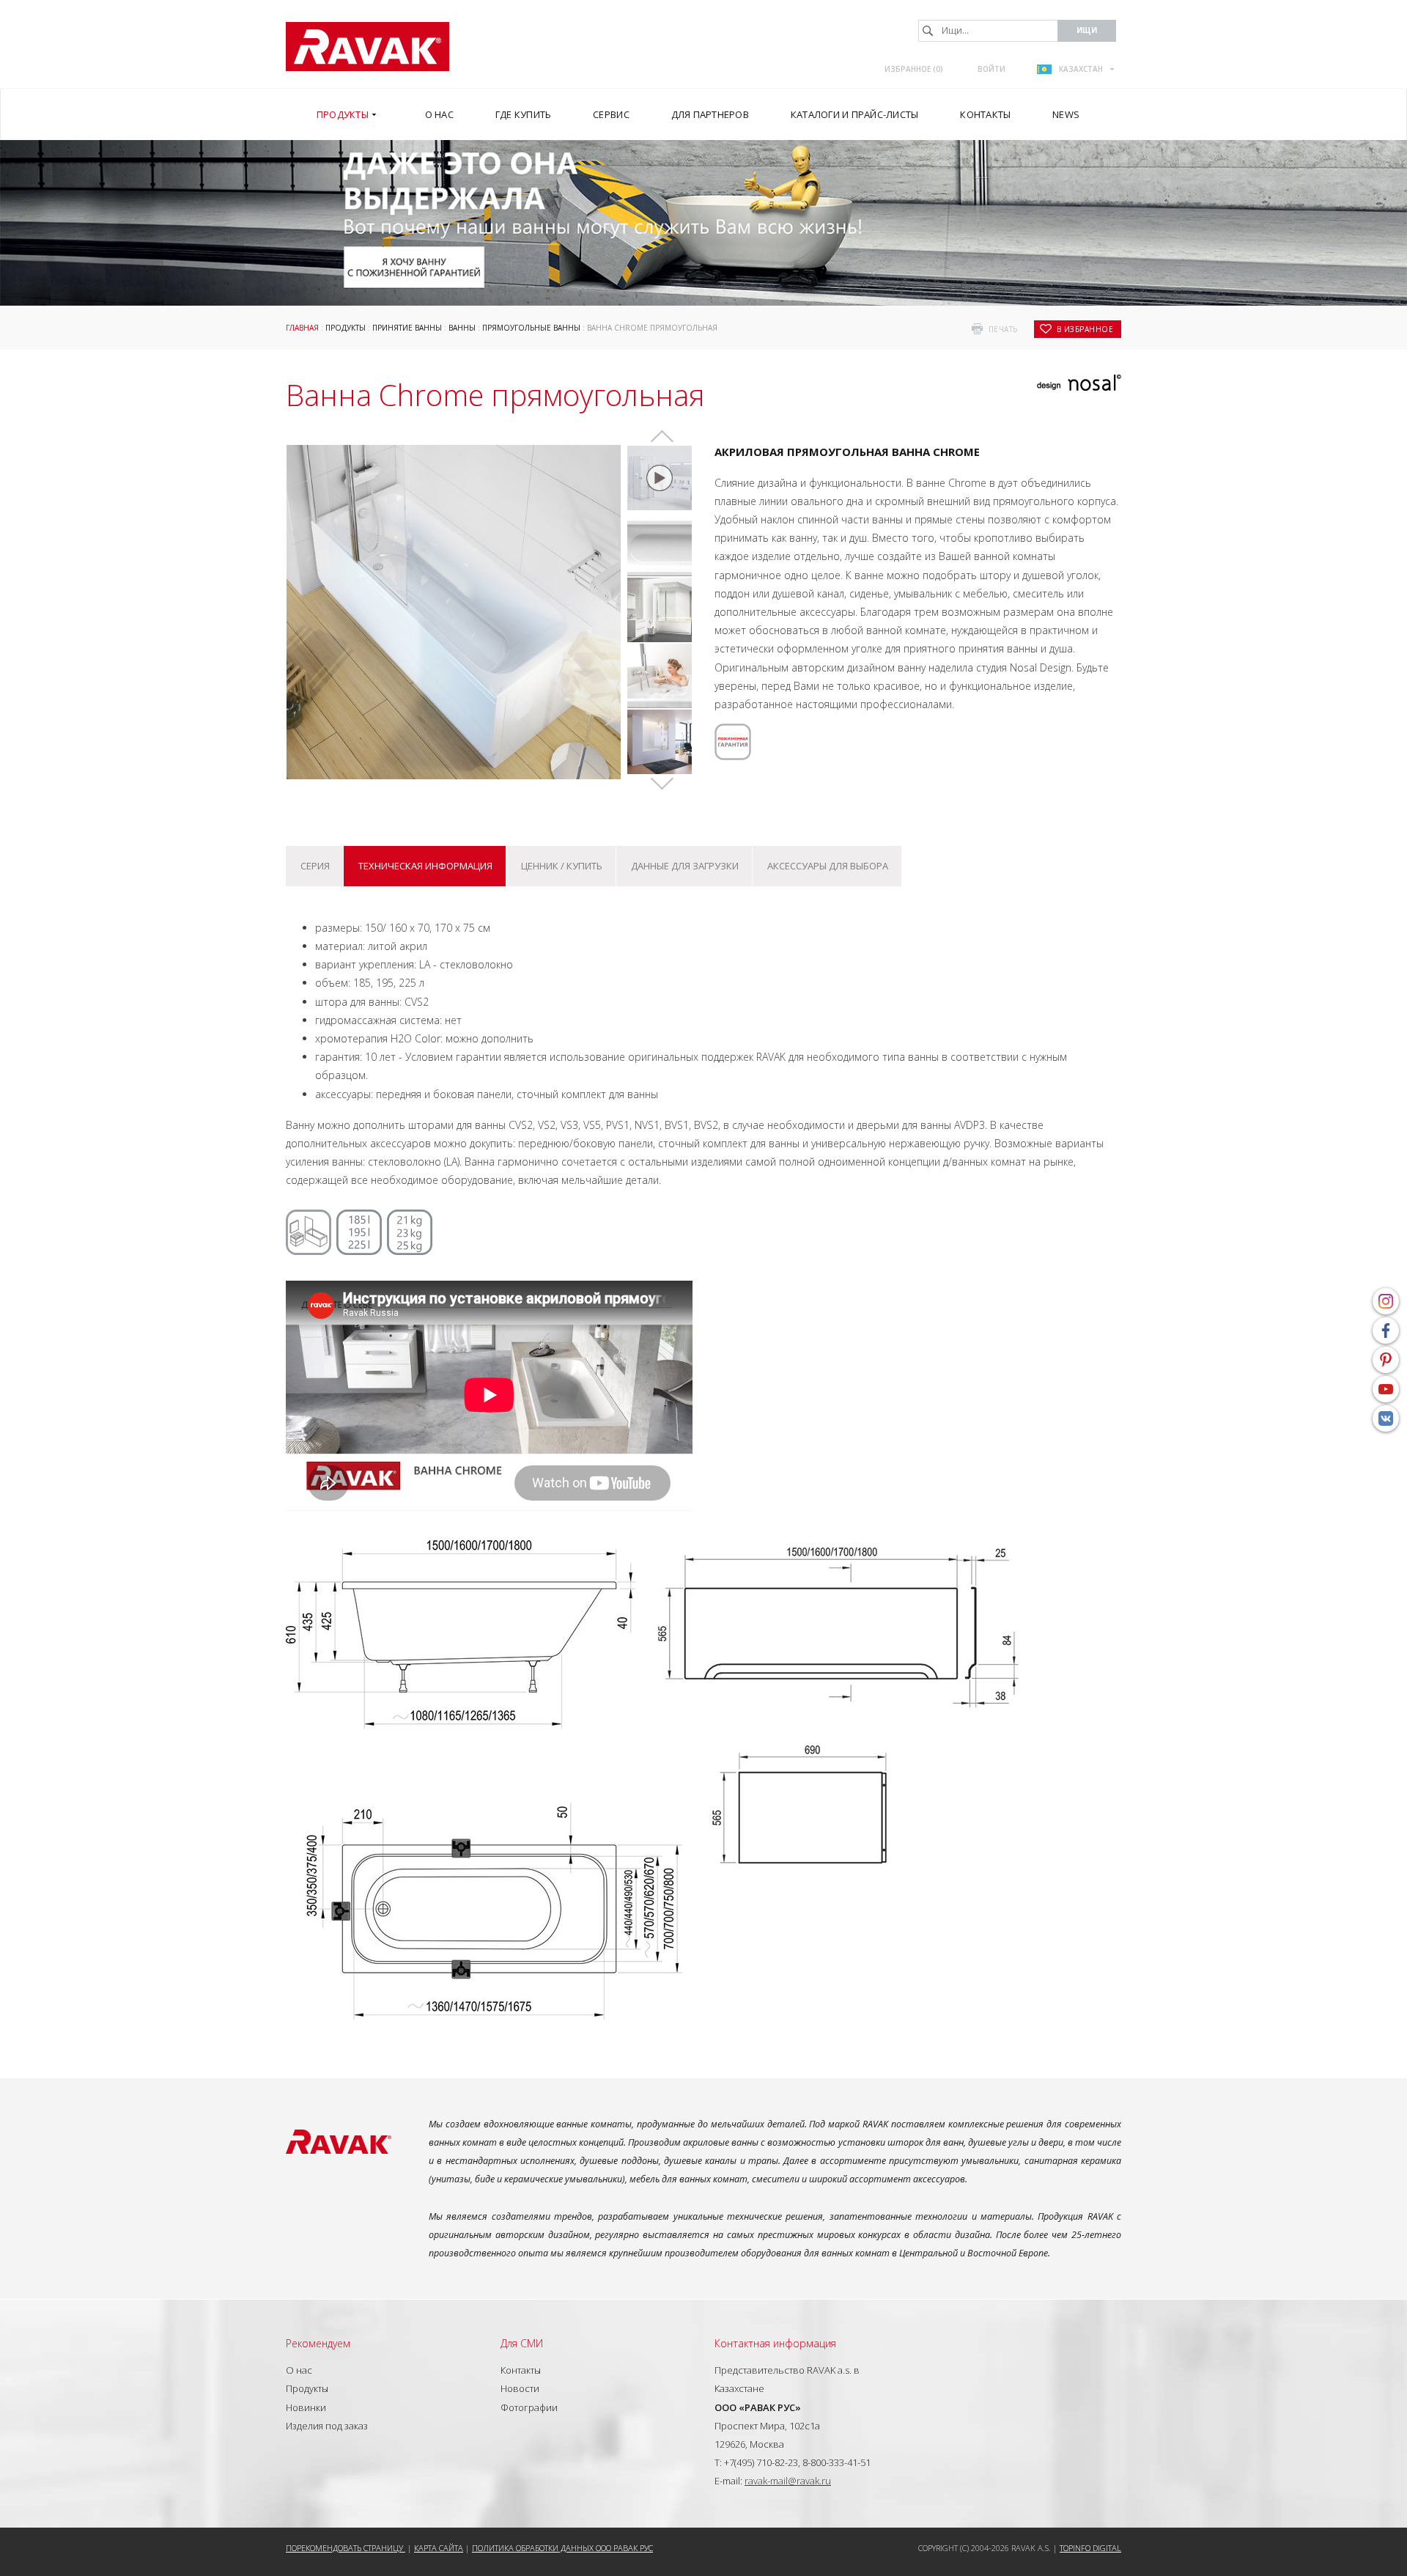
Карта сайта (439, 2548)
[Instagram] (1386, 1301)
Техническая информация (425, 866)
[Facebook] (1386, 1331)
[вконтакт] (1386, 1418)
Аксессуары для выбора (828, 866)
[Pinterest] (1386, 1360)
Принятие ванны (407, 328)
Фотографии (529, 2407)
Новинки (306, 2407)
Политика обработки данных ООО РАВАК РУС (562, 2548)
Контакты (521, 2370)
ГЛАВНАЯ (302, 328)
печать (1003, 329)
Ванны (462, 328)
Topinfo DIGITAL (1090, 2548)
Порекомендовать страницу (346, 2548)
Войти (991, 69)
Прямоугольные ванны (531, 328)
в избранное (1085, 329)
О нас (299, 2370)
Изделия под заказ (327, 2426)
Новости (520, 2388)
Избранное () (914, 69)
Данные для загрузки (685, 866)
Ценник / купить (562, 866)
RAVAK (368, 47)
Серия (315, 866)
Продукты (346, 328)
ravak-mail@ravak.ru (788, 2481)
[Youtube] (1386, 1389)
